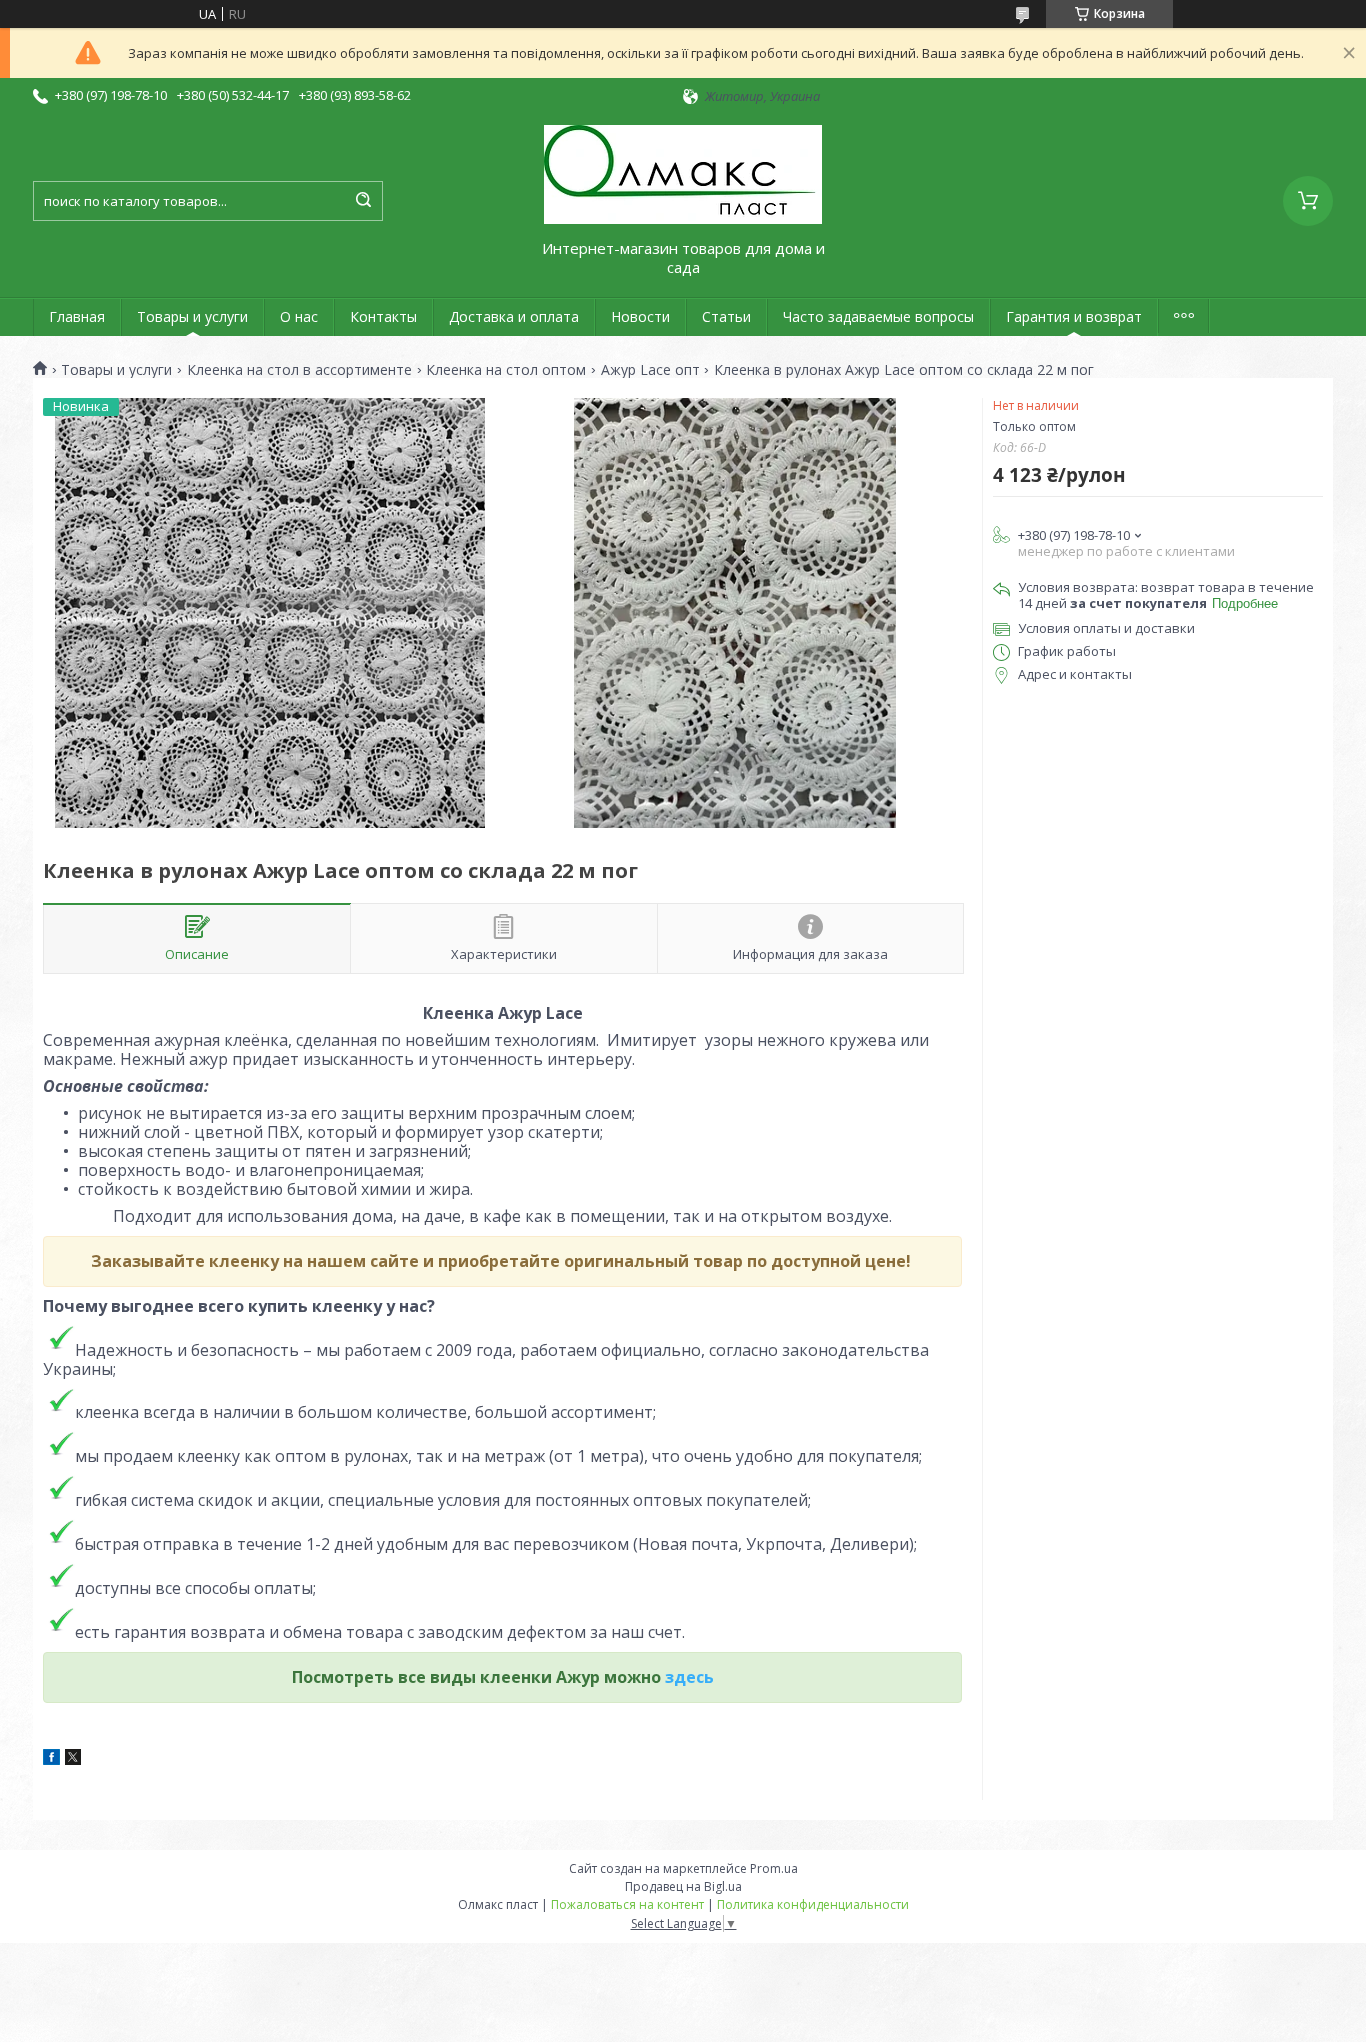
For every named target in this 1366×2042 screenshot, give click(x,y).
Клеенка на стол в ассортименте (299, 370)
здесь (689, 1677)
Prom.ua (774, 1868)
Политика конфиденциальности (813, 1904)
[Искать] (363, 201)
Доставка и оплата (514, 316)
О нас (299, 316)
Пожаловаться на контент (627, 1904)
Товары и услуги (192, 316)
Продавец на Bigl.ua (683, 1886)
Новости (640, 316)
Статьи (726, 316)
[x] (73, 1760)
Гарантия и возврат (1074, 316)
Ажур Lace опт (650, 370)
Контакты (383, 316)
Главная (77, 316)
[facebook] (51, 1760)
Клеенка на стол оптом (506, 370)
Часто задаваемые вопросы (878, 316)
